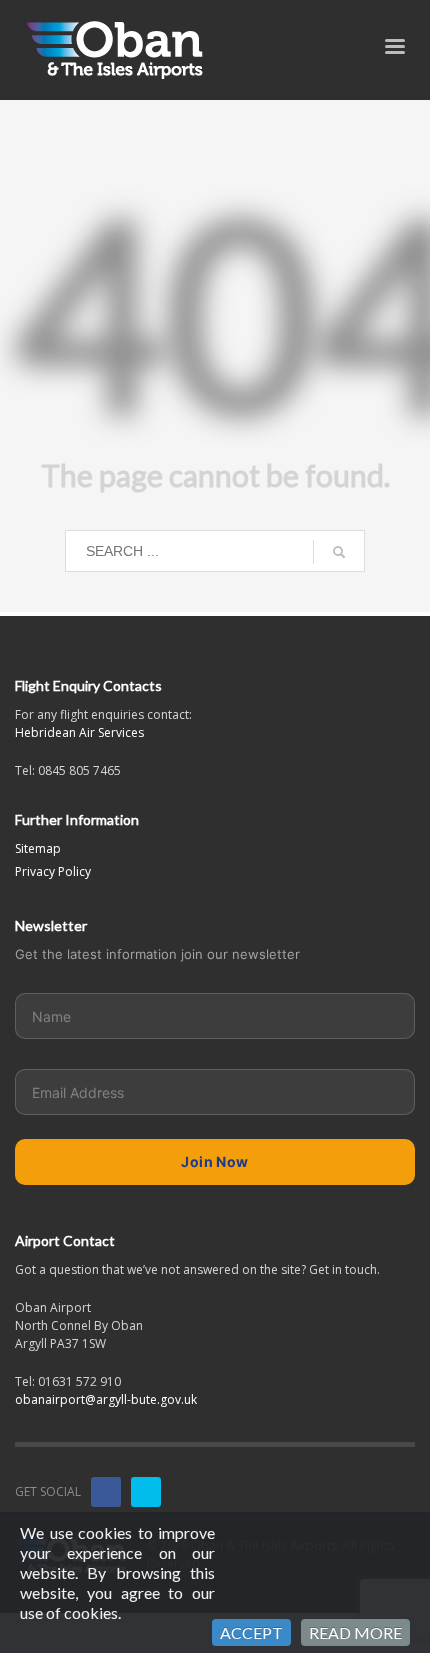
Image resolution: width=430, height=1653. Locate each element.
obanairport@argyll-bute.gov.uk (106, 1399)
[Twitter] (146, 1492)
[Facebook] (106, 1492)
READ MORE (355, 1632)
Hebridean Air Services (79, 732)
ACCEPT (251, 1632)
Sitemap (38, 848)
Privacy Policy (53, 871)
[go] (339, 552)
